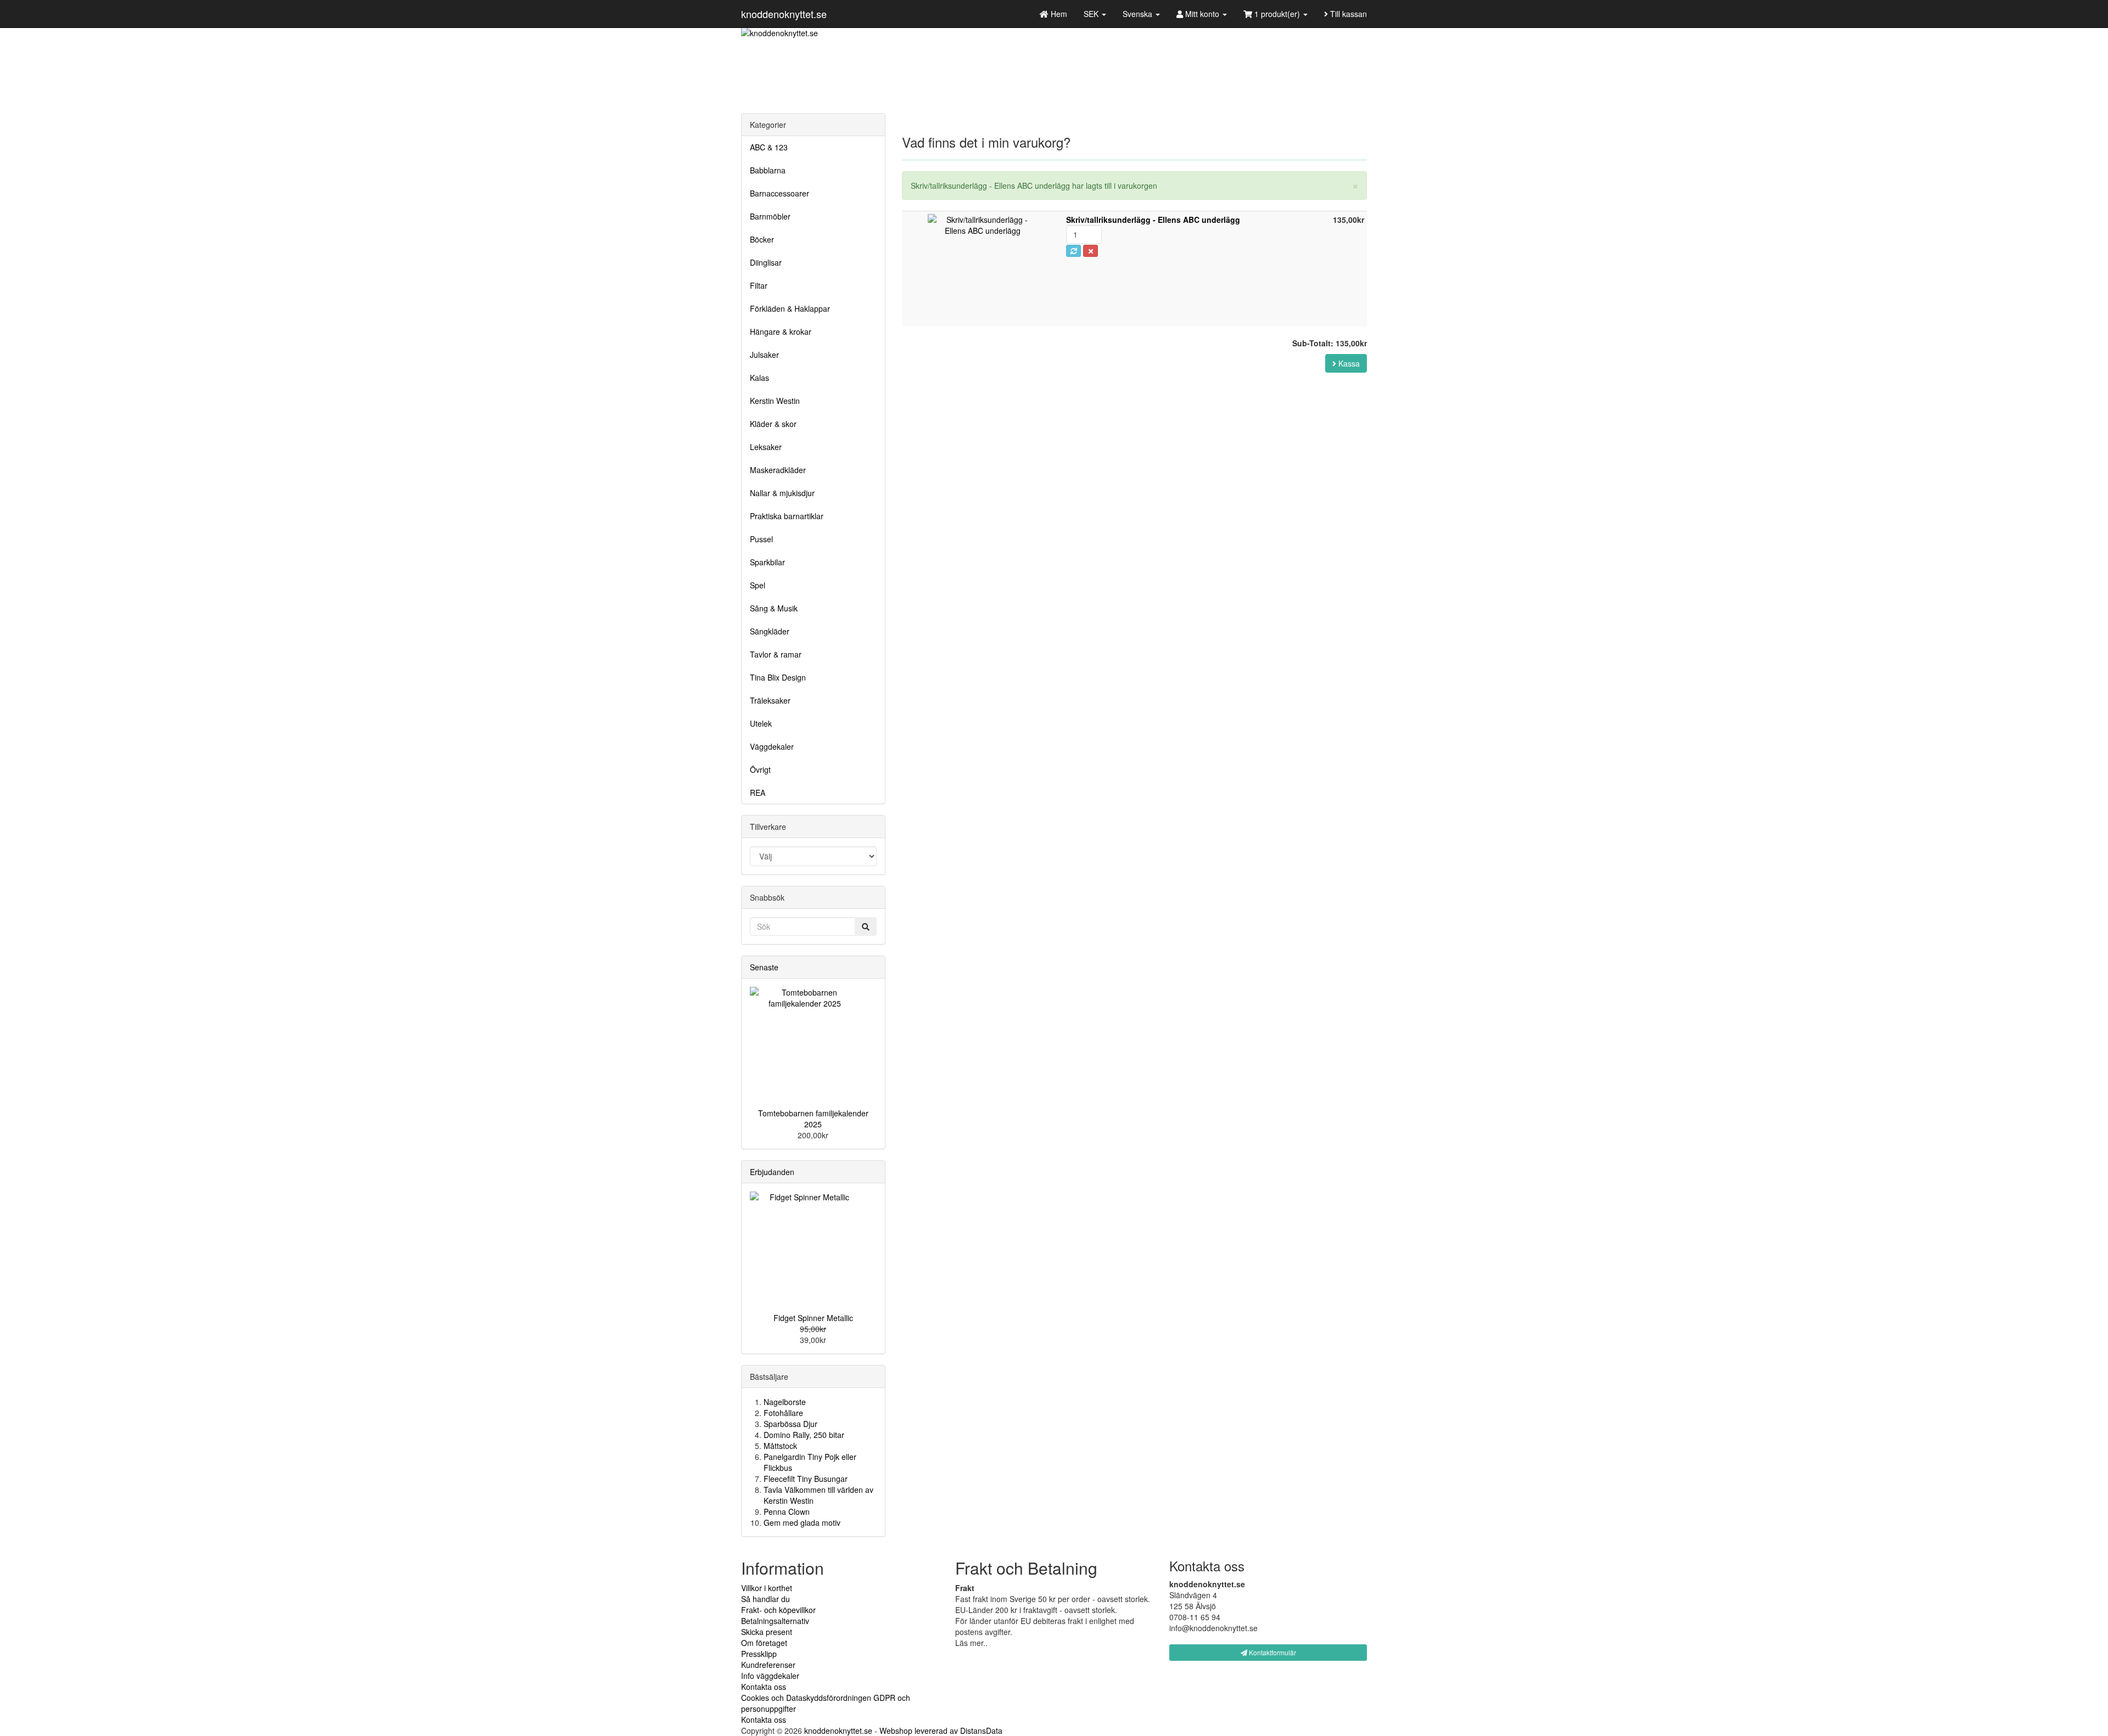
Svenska (1139, 14)
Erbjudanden (772, 1172)
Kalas (759, 378)
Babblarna (768, 170)
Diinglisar (766, 262)
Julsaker (764, 355)
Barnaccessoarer (780, 193)
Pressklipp (759, 1654)
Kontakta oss (764, 1687)
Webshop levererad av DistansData (941, 1731)
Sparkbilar (767, 562)
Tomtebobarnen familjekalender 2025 (813, 1119)
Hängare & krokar (781, 332)
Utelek (761, 723)
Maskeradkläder (778, 470)
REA (758, 793)
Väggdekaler (772, 746)
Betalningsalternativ (775, 1621)
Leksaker (766, 447)
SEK (1092, 14)
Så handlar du (766, 1599)
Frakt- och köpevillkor (778, 1610)
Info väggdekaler (770, 1676)
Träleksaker (770, 700)
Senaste (764, 967)
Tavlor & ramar (776, 654)
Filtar (759, 285)
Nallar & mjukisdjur (782, 493)
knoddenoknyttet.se (784, 14)
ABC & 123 (769, 147)
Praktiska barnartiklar (787, 516)
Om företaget (764, 1643)
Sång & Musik (774, 608)
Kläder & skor (773, 424)
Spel (758, 585)
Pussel (761, 539)
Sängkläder (770, 631)
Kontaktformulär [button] (1272, 1652)
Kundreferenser (768, 1665)
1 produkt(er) (1277, 14)
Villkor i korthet (767, 1588)
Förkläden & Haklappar (790, 308)
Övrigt (760, 769)
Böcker (762, 239)
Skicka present (767, 1632)
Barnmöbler (770, 216)
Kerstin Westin (775, 401)
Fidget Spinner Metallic (813, 1318)
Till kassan (1347, 14)
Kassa (1348, 363)
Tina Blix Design (778, 677)
